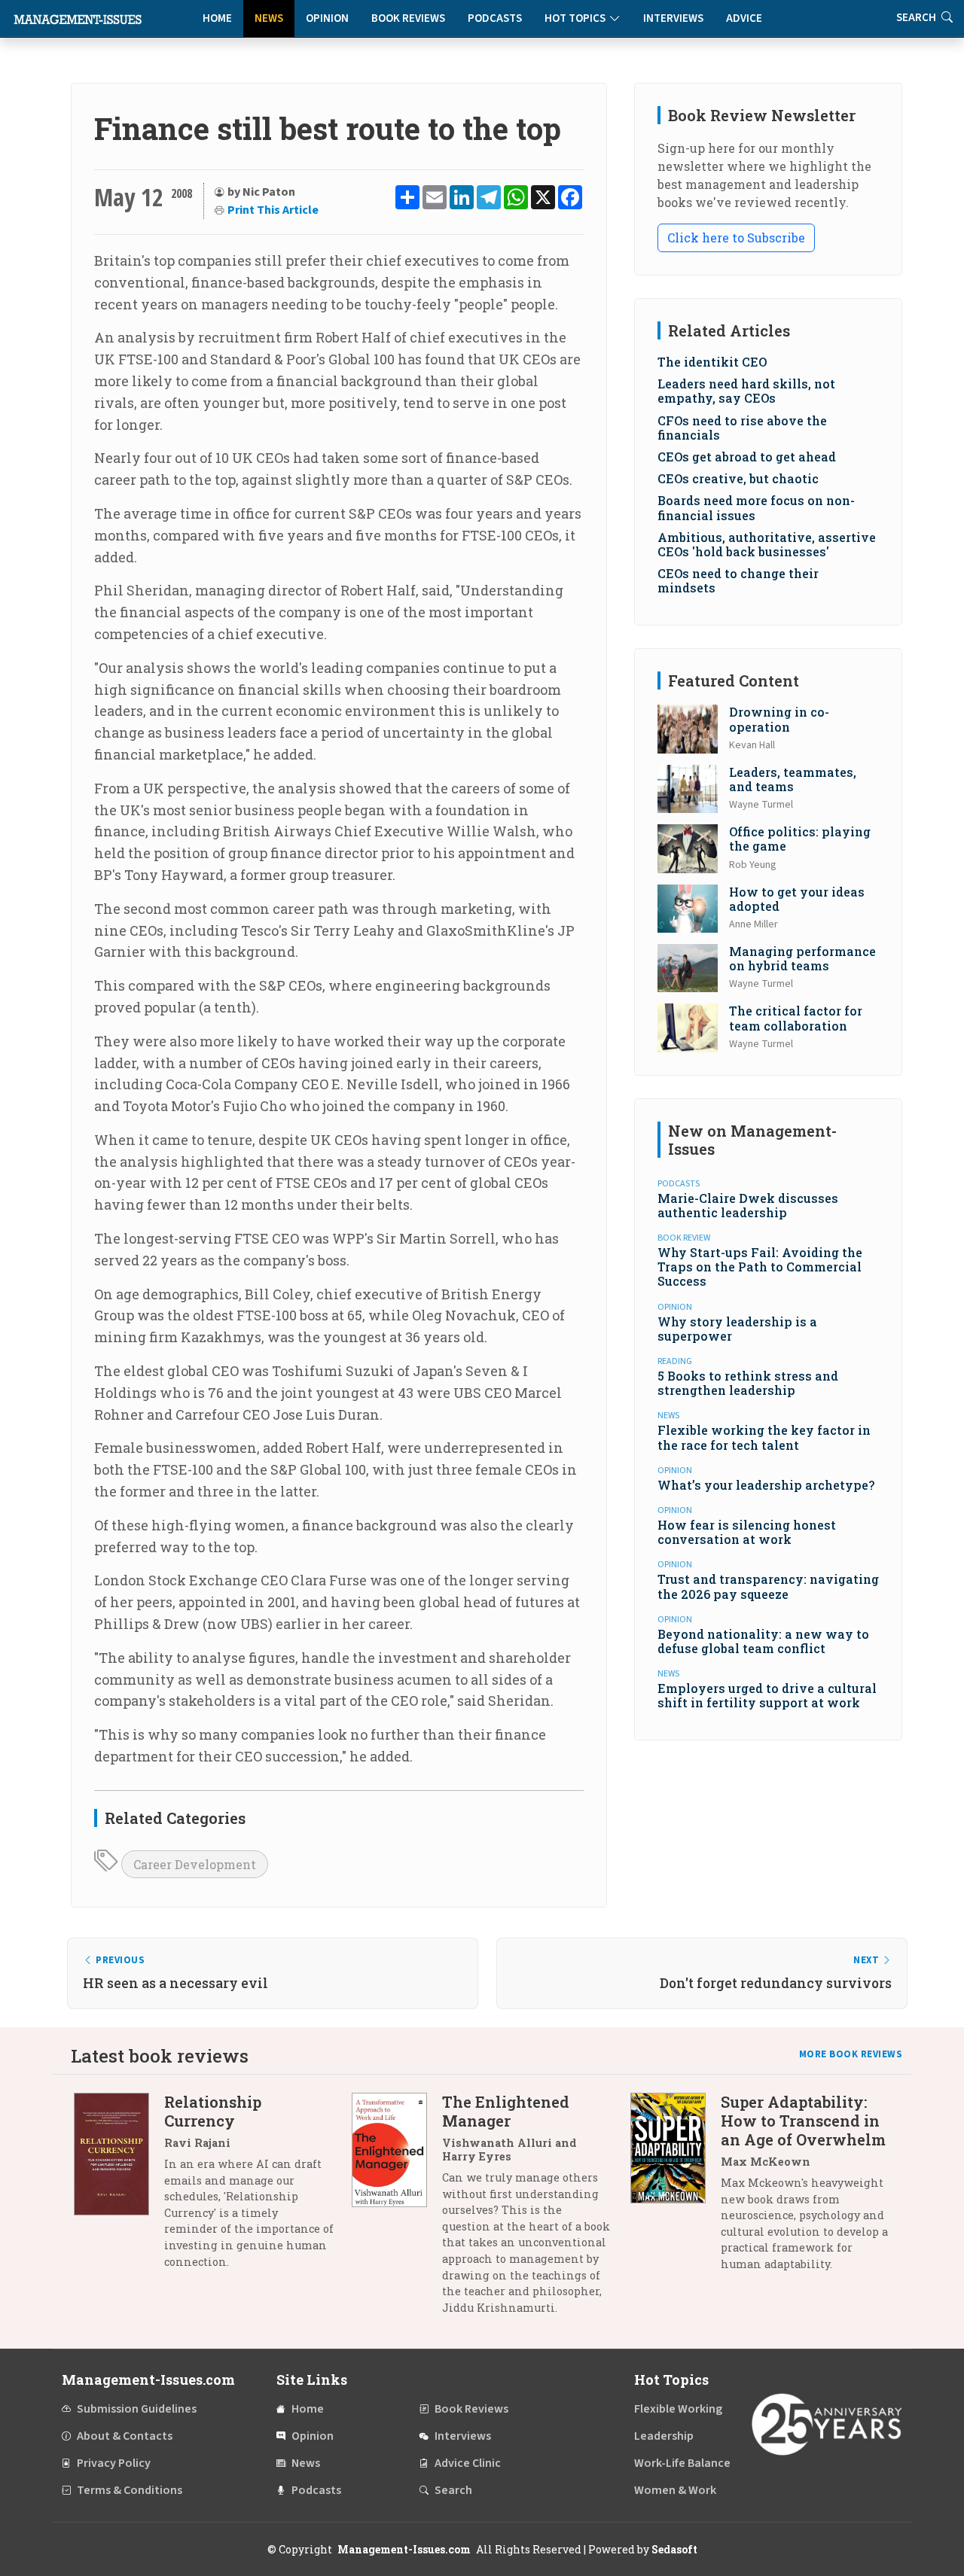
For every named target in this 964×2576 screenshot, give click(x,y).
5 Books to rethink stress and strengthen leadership (748, 1383)
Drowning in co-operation (779, 719)
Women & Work (675, 2490)
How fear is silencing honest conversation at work (747, 1532)
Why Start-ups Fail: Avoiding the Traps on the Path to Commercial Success (760, 1267)
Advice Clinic (468, 2463)
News (269, 18)
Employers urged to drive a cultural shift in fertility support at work (767, 1695)
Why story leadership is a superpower (737, 1329)
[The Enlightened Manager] (397, 2210)
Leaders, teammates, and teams (793, 779)
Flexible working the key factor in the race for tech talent (764, 1437)
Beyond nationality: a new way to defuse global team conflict (763, 1641)
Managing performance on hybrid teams (802, 958)
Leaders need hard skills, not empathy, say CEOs (746, 391)
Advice (744, 18)
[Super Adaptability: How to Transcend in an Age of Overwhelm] (676, 2189)
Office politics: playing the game (800, 839)
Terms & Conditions (130, 2490)
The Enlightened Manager (506, 2111)
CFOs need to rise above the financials (742, 428)
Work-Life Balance (682, 2463)
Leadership (664, 2436)
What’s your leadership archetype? (766, 1485)
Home (217, 18)
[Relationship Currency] (119, 2187)
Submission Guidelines (137, 2409)
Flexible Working (678, 2409)
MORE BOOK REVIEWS (851, 2054)
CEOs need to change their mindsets (738, 580)
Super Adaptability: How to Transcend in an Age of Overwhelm (803, 2121)
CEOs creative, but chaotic (738, 478)
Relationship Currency (213, 2111)
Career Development (195, 1864)
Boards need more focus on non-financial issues (756, 507)
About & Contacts (125, 2436)
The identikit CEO (712, 362)
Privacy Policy (114, 2463)
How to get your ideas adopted (797, 899)
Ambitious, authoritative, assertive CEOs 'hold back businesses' (767, 544)
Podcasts (495, 18)
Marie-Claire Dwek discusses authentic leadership (748, 1205)
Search (453, 2490)
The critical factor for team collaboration (796, 1018)
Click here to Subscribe (736, 238)
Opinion (327, 18)
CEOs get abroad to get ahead (747, 457)
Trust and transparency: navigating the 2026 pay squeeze (768, 1586)
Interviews (673, 18)
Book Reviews (408, 18)
